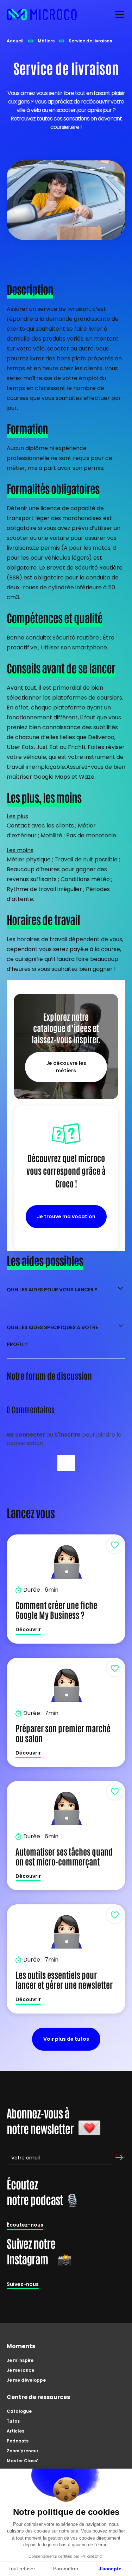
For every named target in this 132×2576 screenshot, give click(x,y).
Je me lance (20, 2370)
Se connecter (27, 1435)
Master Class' (22, 2461)
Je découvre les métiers (66, 1067)
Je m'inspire (20, 2360)
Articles (15, 2431)
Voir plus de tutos (66, 2039)
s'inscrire (68, 1435)
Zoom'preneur (23, 2451)
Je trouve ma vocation (66, 1216)
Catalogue (19, 2411)
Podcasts (18, 2441)
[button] (118, 14)
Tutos (13, 2421)
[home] (42, 14)
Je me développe (26, 2380)
